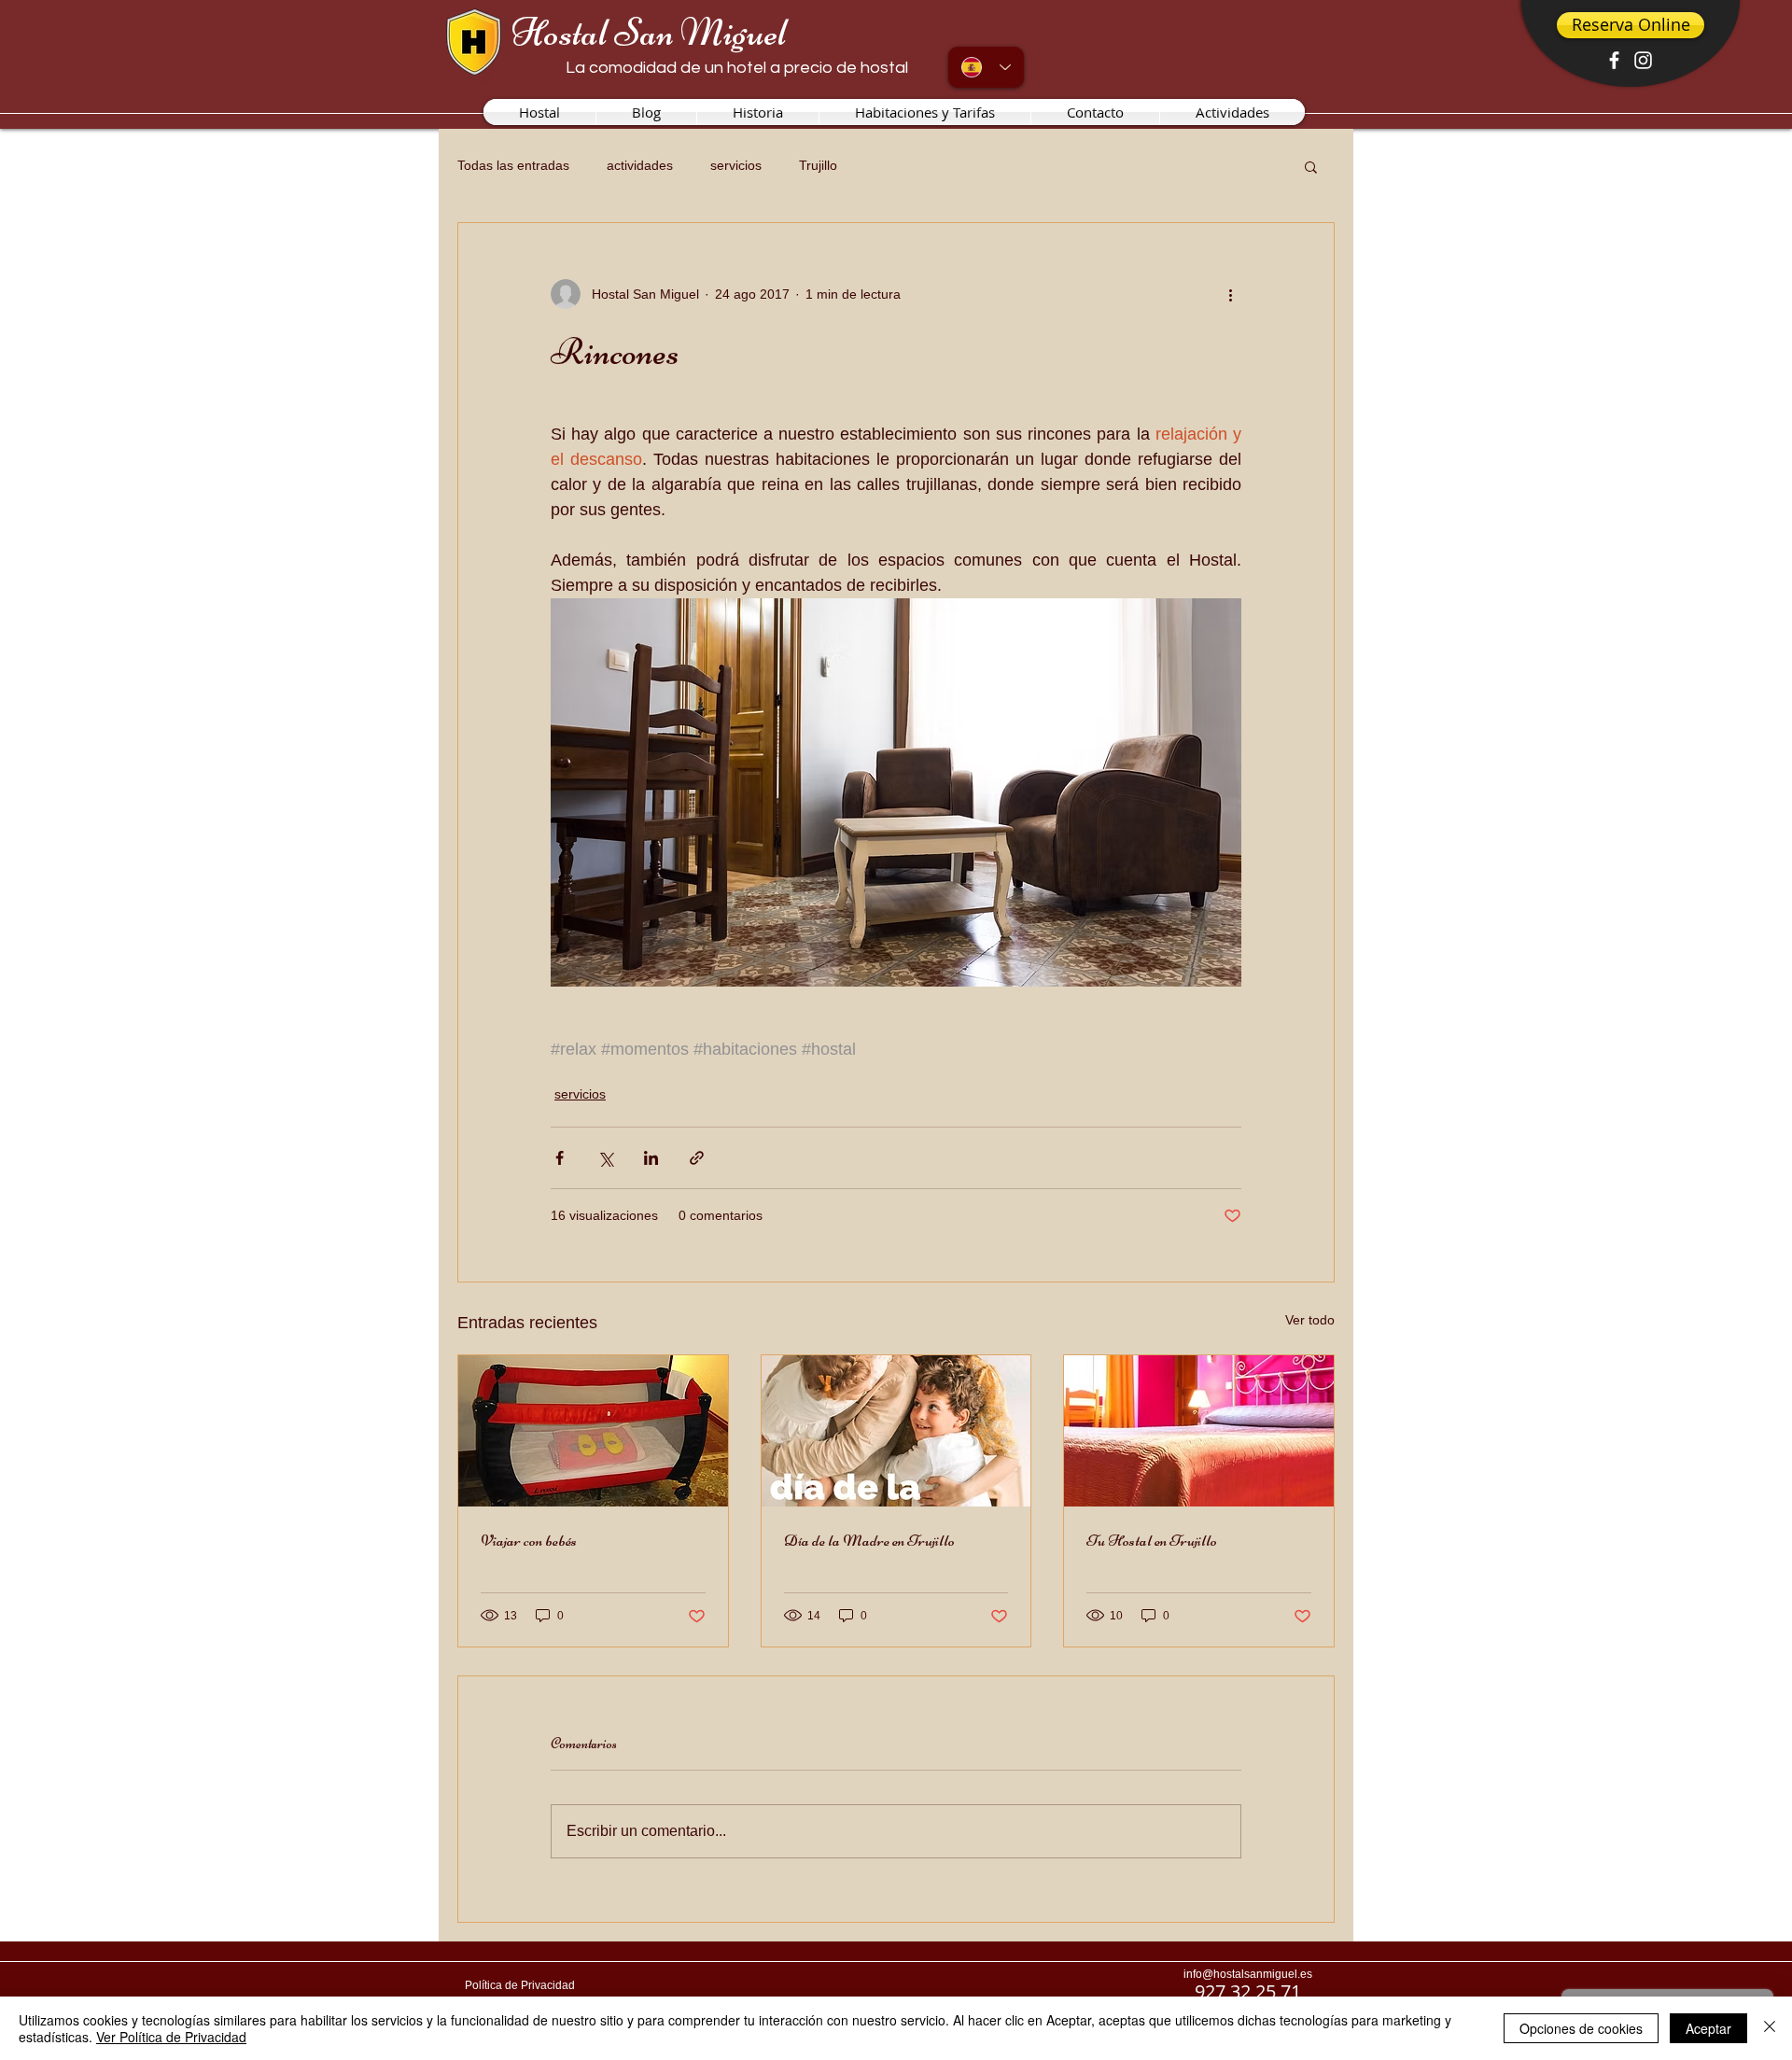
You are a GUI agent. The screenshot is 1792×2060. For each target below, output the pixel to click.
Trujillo (818, 165)
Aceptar (1708, 2028)
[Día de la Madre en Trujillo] (896, 1431)
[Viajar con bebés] (593, 1431)
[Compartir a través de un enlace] (697, 1158)
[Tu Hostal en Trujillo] (1199, 1431)
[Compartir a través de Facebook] (560, 1158)
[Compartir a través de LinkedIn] (651, 1158)
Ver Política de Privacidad (171, 2037)
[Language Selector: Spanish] (986, 67)
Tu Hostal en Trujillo (1152, 1540)
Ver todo (1310, 1320)
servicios (736, 165)
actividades (640, 165)
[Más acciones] (1230, 294)
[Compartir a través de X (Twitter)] (605, 1158)
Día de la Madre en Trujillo (869, 1540)
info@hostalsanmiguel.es (1248, 1974)
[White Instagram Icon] (1643, 60)
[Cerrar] (1770, 2028)
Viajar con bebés (529, 1540)
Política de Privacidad (520, 1985)
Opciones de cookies (1581, 2028)
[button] (1311, 166)
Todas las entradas (513, 165)
